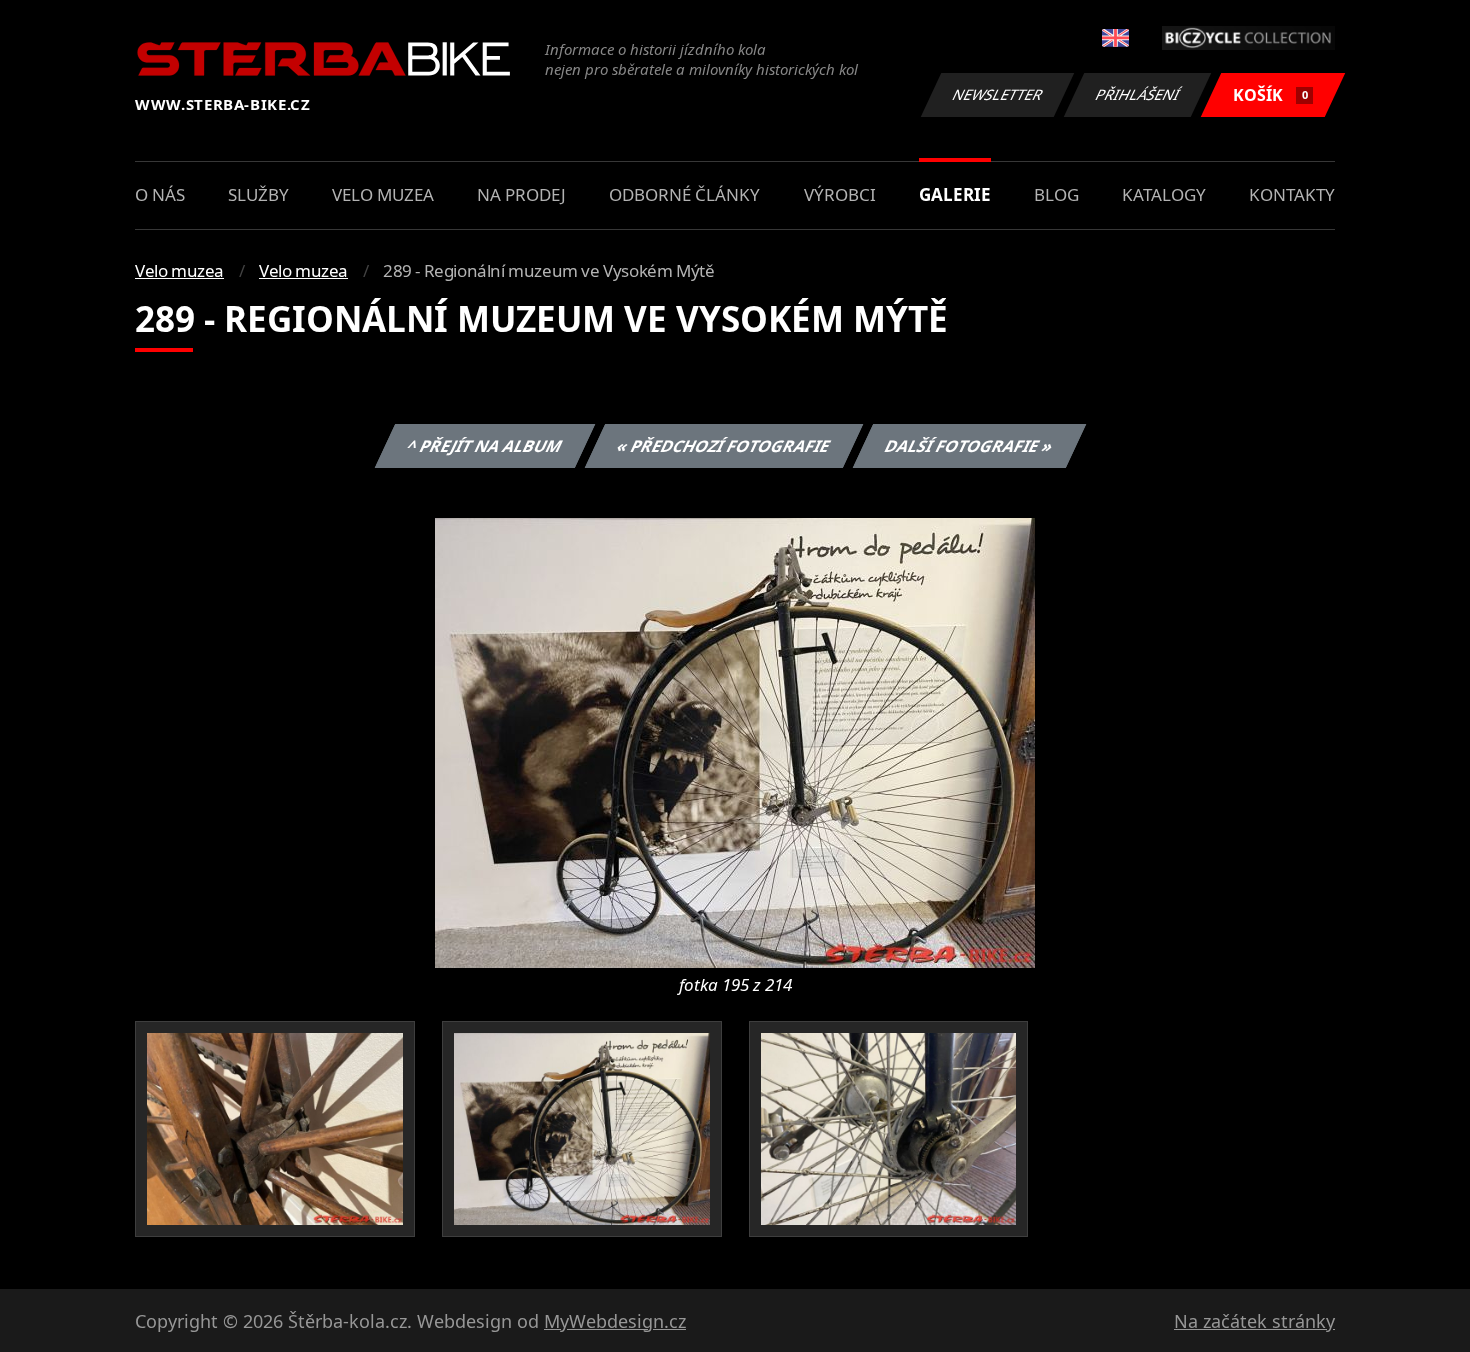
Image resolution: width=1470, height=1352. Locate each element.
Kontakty (1292, 194)
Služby (258, 194)
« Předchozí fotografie (723, 446)
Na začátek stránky (1254, 1321)
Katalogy (1164, 194)
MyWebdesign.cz (615, 1321)
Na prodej (521, 194)
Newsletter (998, 94)
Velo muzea (383, 194)
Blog (1056, 194)
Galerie (955, 194)
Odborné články (684, 194)
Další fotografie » (968, 446)
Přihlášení (1138, 94)
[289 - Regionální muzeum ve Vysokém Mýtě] (735, 741)
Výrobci (840, 194)
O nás (160, 194)
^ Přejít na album (484, 446)
